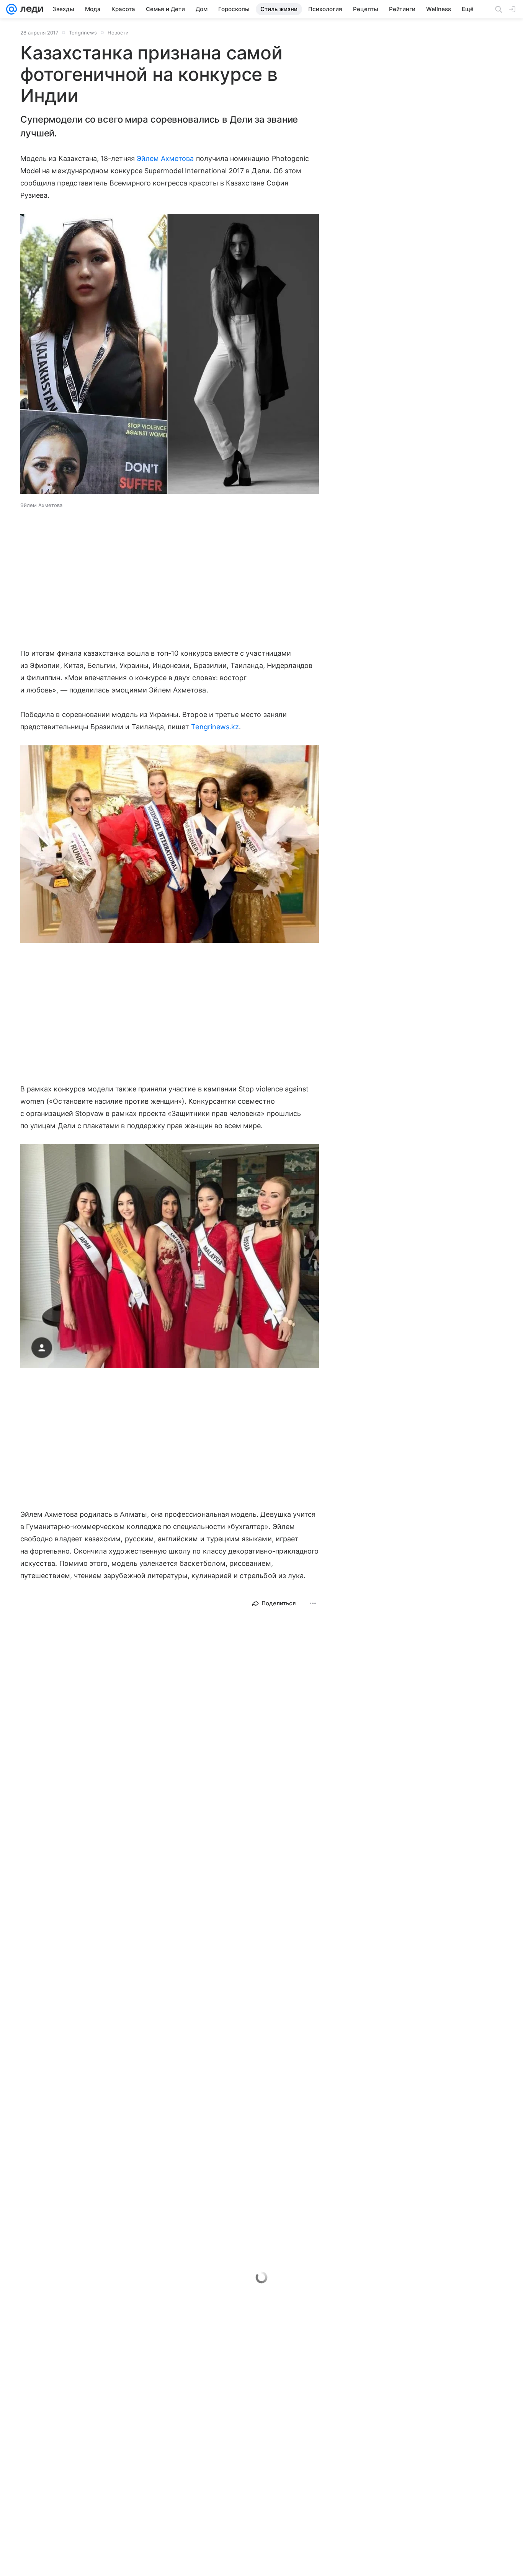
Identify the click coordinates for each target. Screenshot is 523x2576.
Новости (118, 33)
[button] (170, 355)
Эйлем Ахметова (165, 158)
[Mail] (11, 9)
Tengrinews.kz (215, 727)
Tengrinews (83, 33)
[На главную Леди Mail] (30, 9)
